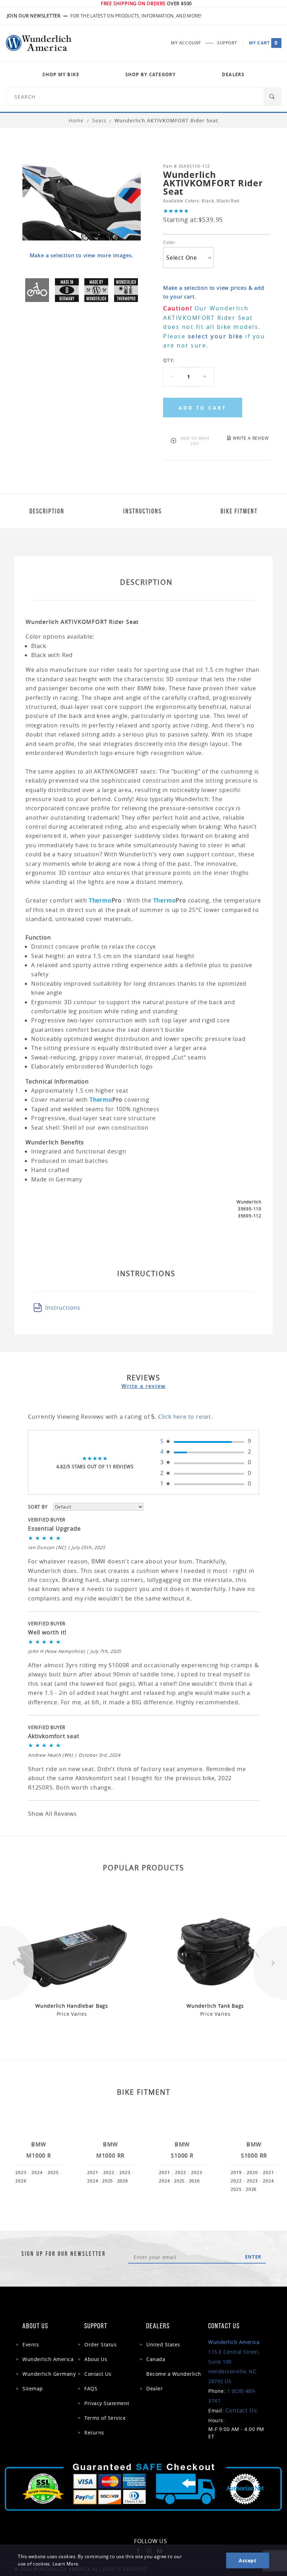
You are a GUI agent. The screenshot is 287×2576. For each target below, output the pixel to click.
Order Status (100, 2344)
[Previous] (17, 1963)
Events (31, 2344)
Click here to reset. (185, 1417)
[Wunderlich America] (39, 43)
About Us (96, 2359)
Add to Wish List (195, 441)
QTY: (169, 360)
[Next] (270, 1963)
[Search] (272, 97)
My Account (186, 43)
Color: (170, 242)
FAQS (91, 2388)
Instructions (63, 1308)
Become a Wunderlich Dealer (174, 2381)
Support (227, 43)
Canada (156, 2359)
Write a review (144, 1386)
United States (163, 2344)
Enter (253, 2257)
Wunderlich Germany (49, 2374)
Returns (94, 2433)
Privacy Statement (107, 2403)
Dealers (233, 74)
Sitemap (33, 2388)
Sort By (38, 1507)
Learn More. (66, 2564)
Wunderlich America (48, 2359)
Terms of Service (105, 2418)
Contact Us (98, 2374)
